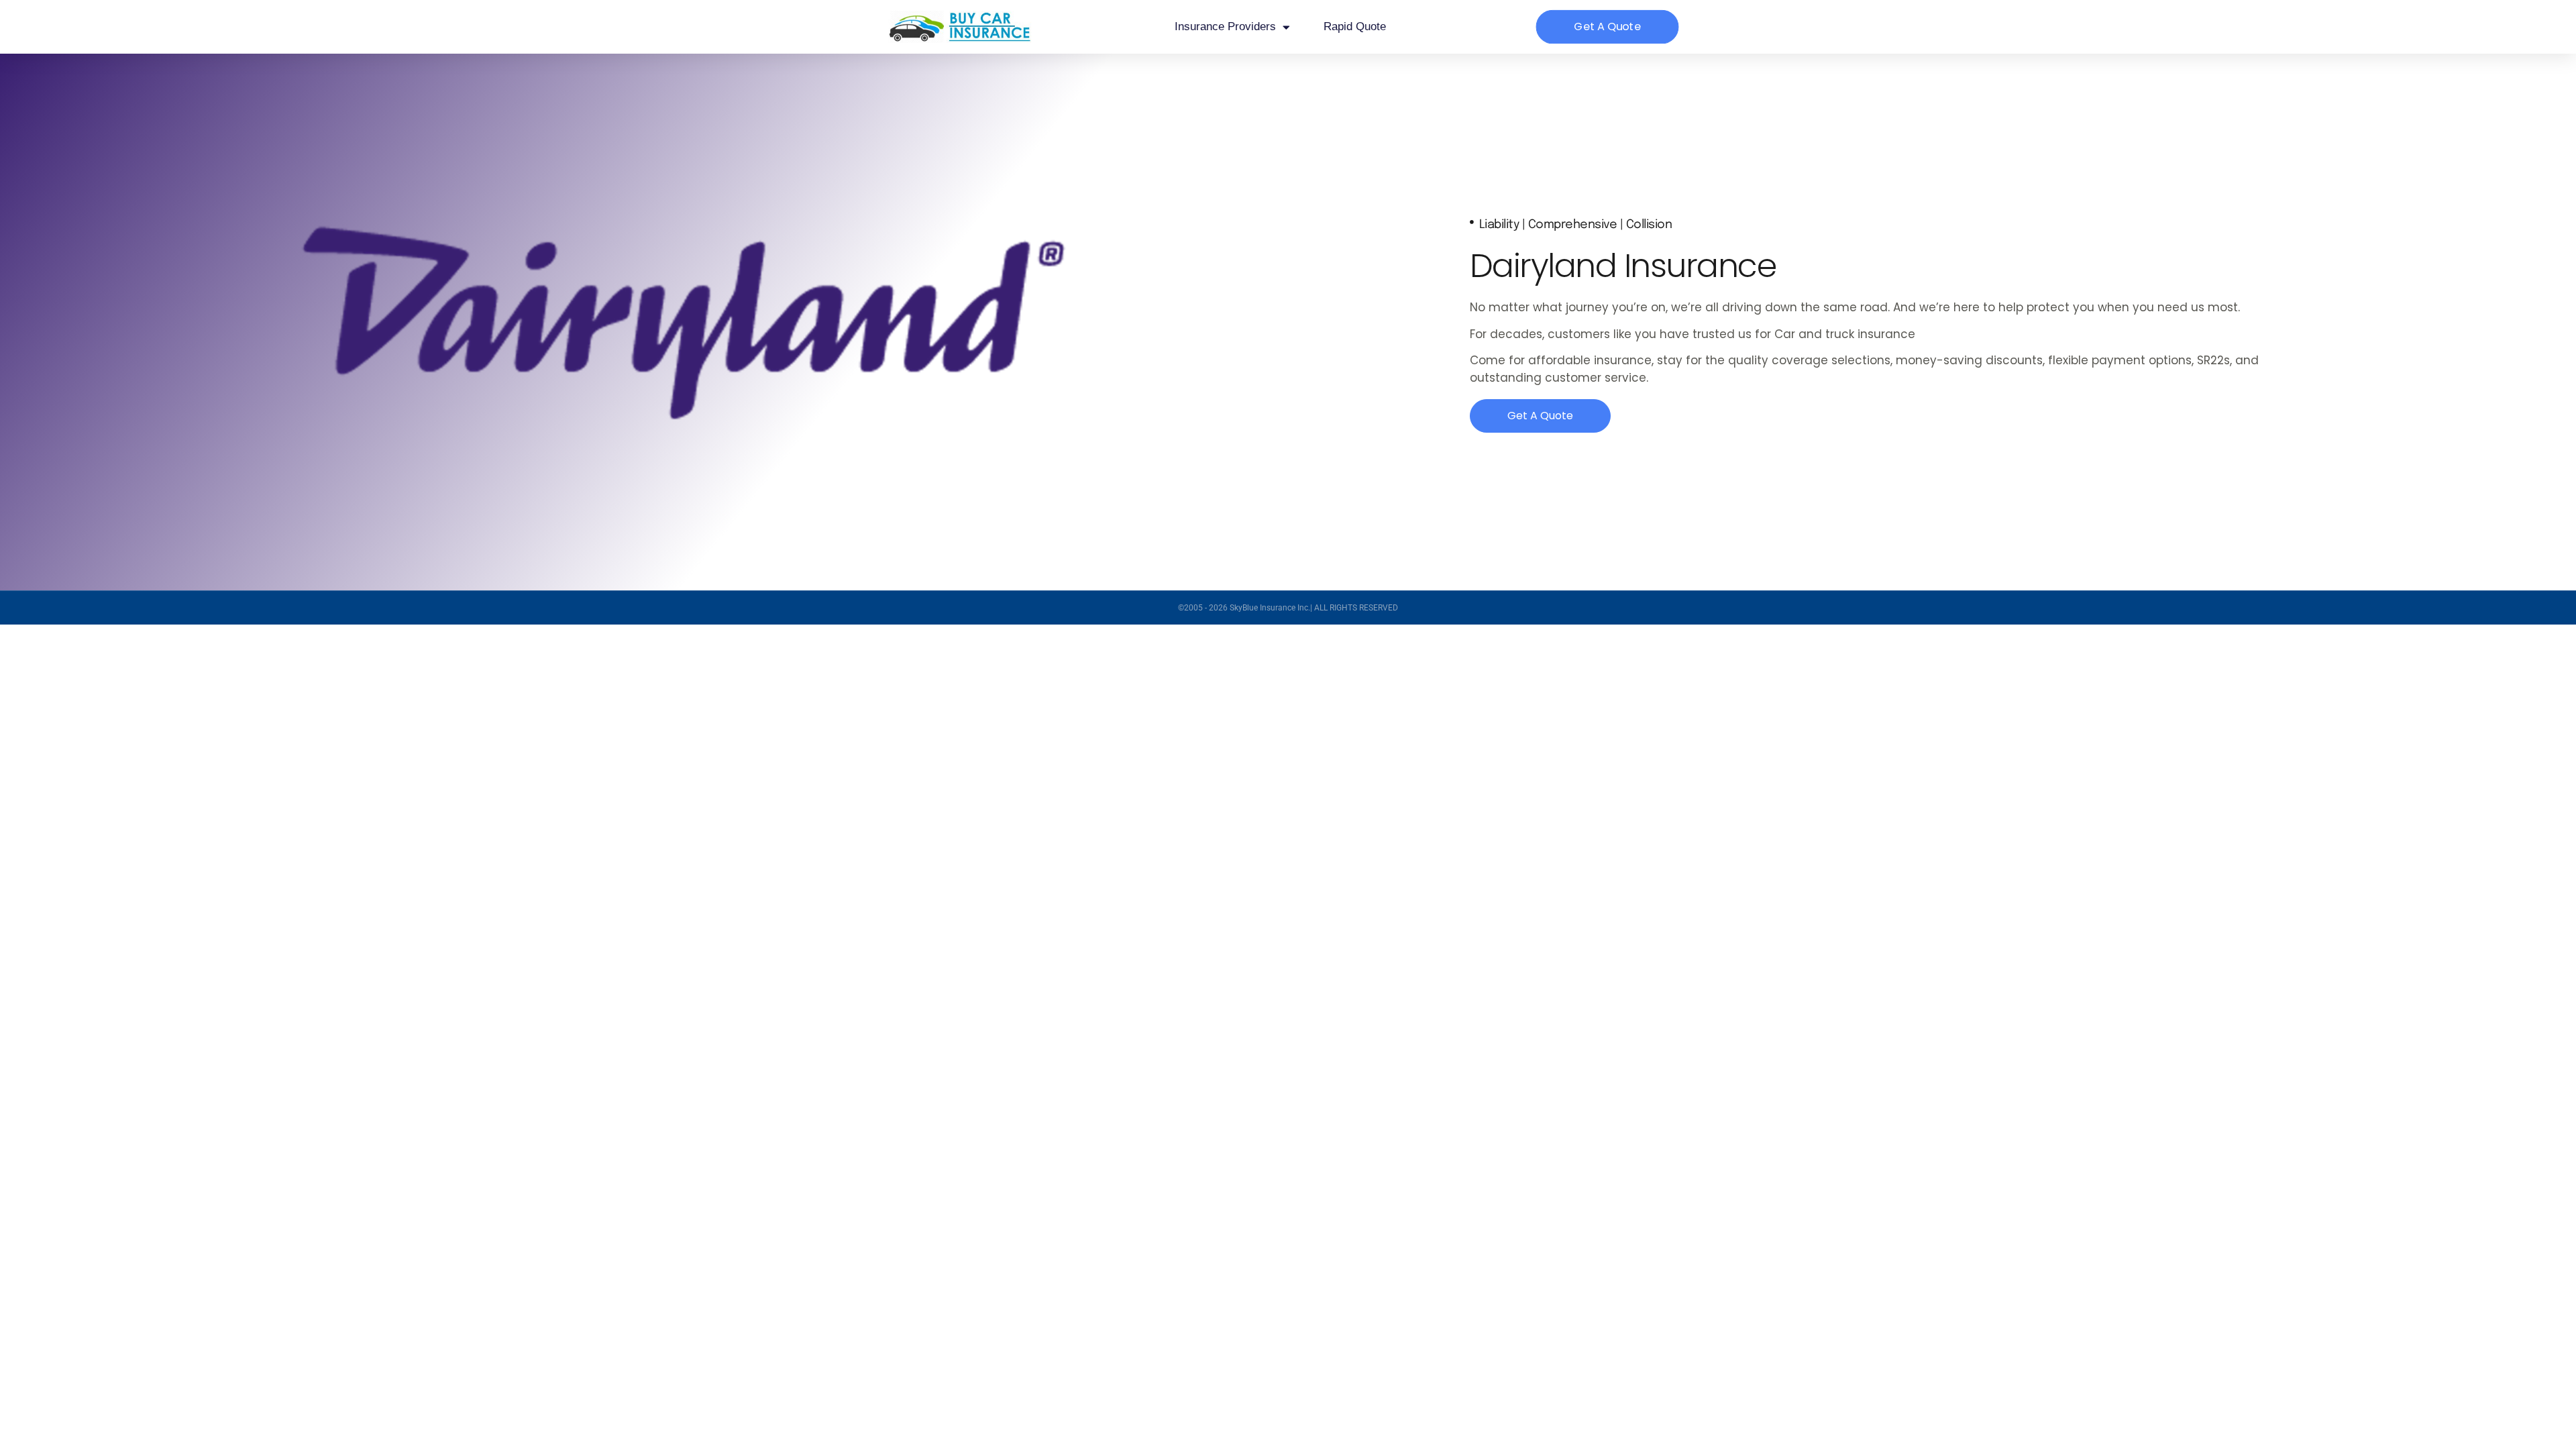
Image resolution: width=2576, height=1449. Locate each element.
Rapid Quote (1355, 26)
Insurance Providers (1225, 26)
